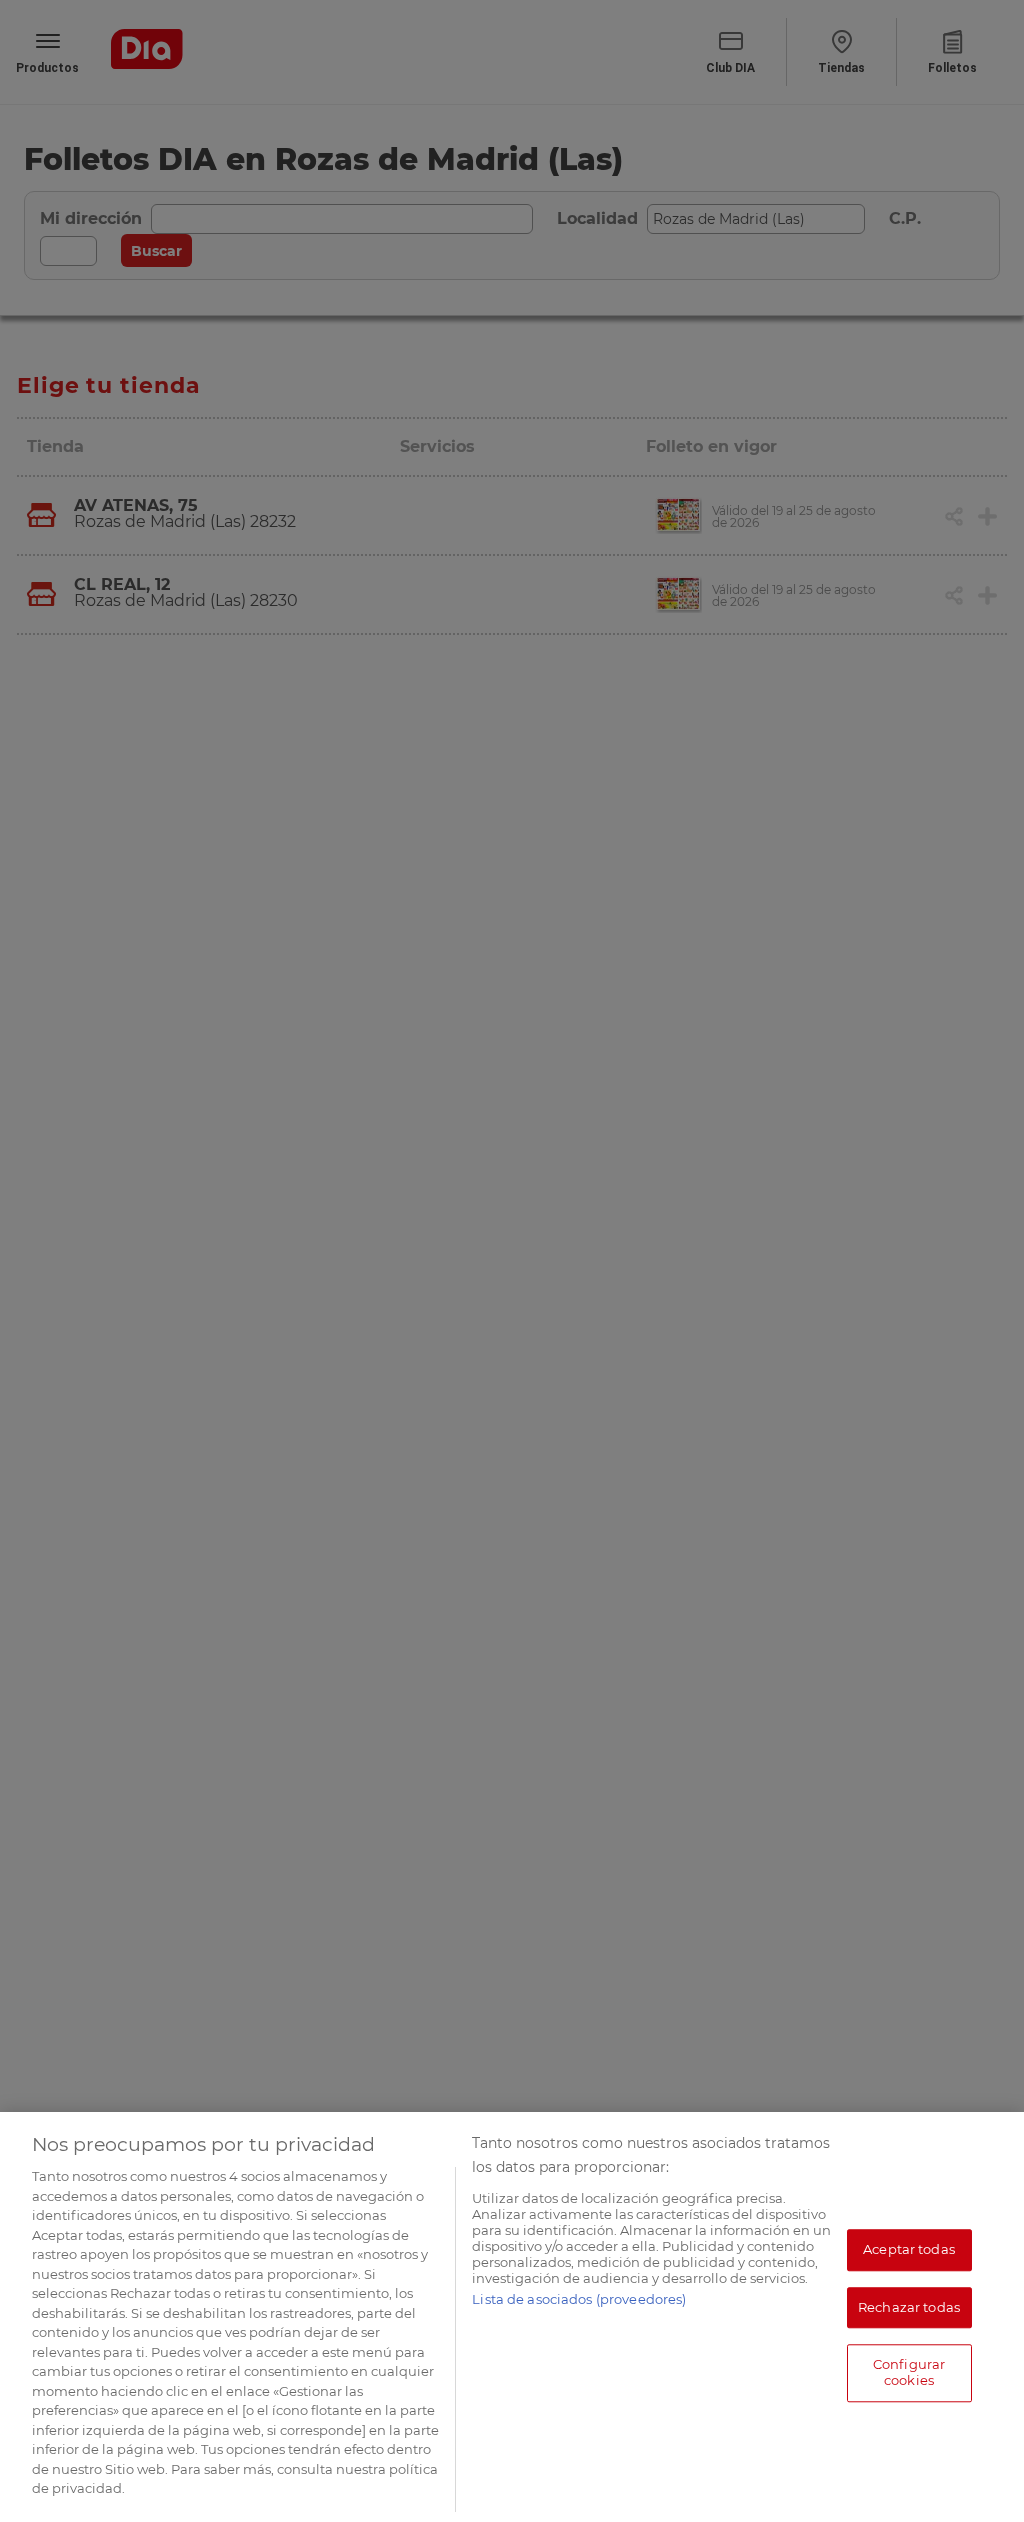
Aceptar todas (909, 2249)
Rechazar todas (909, 2307)
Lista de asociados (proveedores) (579, 2299)
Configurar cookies (909, 2373)
